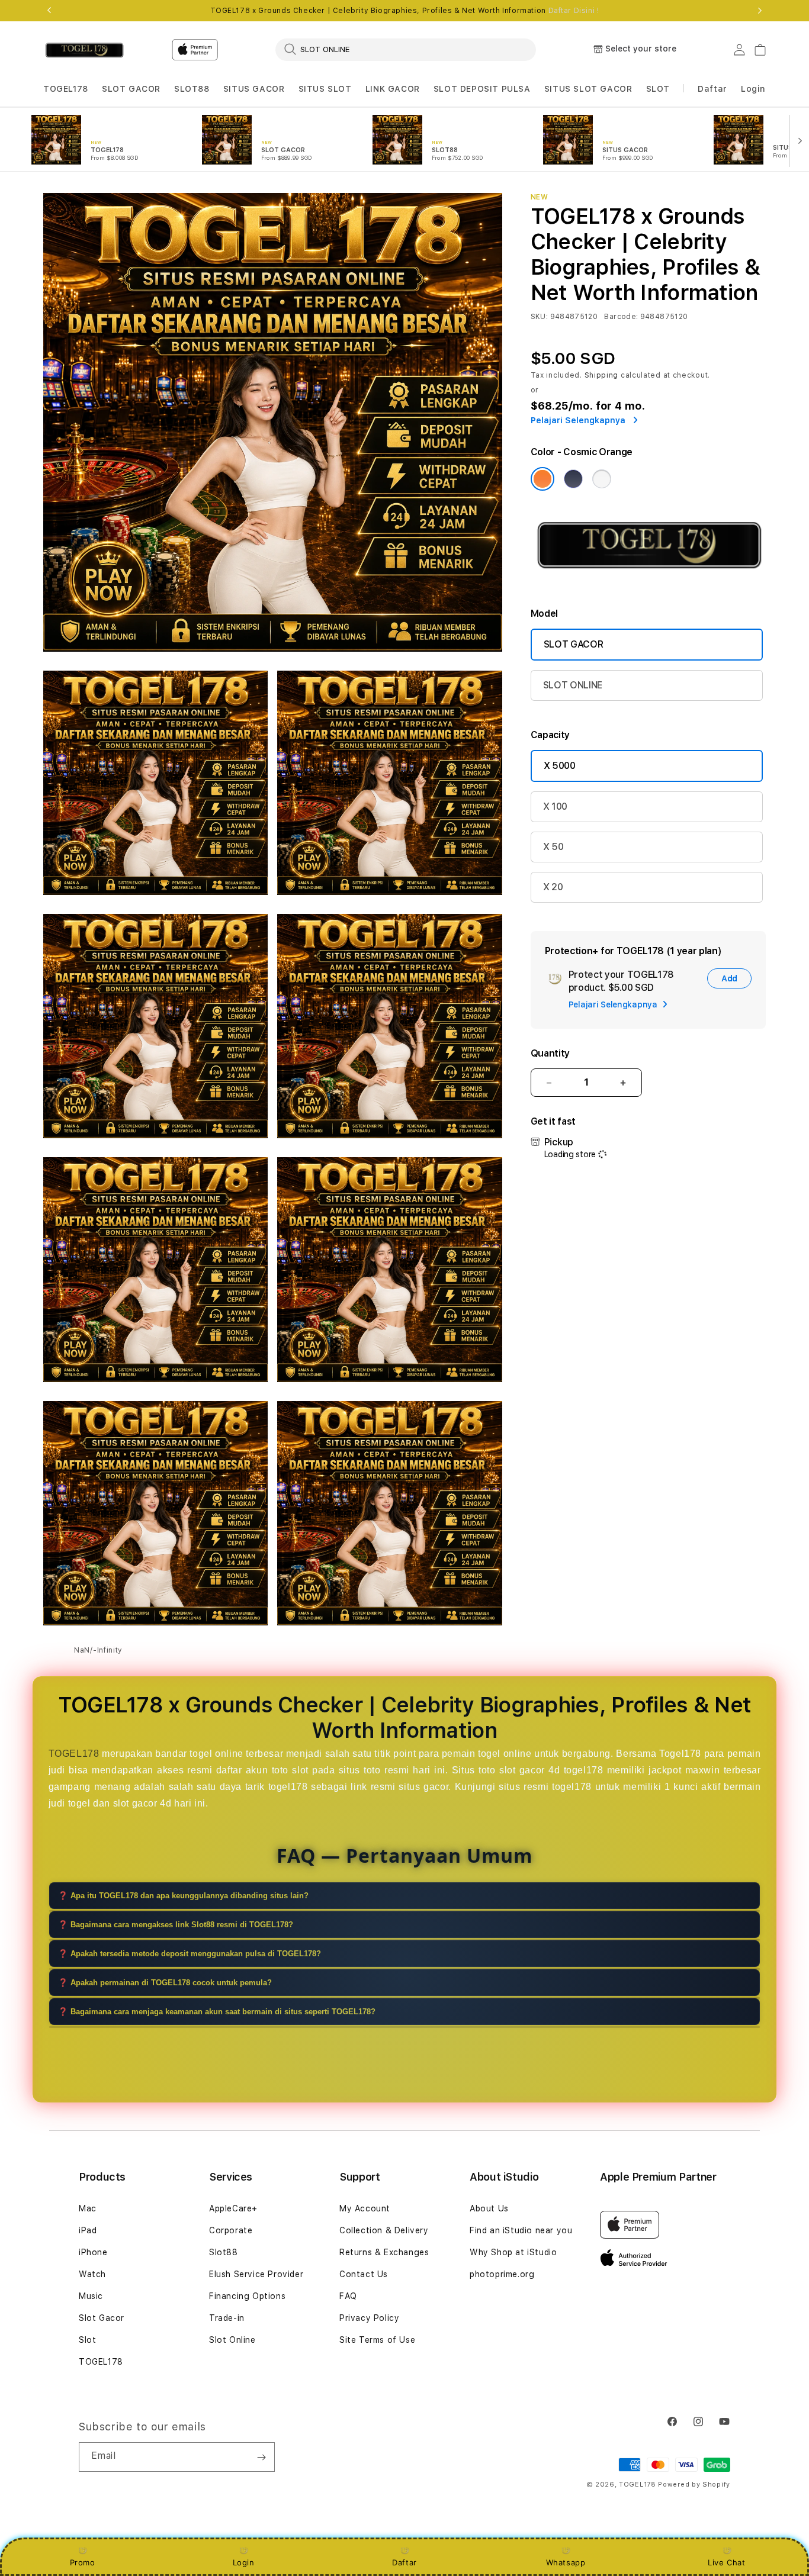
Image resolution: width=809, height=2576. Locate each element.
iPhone (93, 2252)
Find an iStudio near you (521, 2230)
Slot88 (224, 2252)
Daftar (404, 2562)
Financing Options (247, 2296)
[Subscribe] (261, 2457)
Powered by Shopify (694, 2485)
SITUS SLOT (325, 89)
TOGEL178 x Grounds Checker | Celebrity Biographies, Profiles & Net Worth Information (405, 11)
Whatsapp (566, 2562)
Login (244, 2562)
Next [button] (760, 11)
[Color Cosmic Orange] (542, 479)
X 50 (553, 847)
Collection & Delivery (384, 2230)
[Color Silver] (602, 479)
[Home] (84, 50)
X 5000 (560, 766)
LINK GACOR (393, 89)
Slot (87, 2340)
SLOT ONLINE (573, 685)
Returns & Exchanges (384, 2252)
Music (91, 2296)
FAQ (348, 2296)
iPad (88, 2230)
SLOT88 (192, 89)
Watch (92, 2274)
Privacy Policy (369, 2318)
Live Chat (726, 2562)
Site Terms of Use (377, 2340)
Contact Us (364, 2274)
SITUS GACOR (254, 89)
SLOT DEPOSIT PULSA (482, 89)
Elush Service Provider (256, 2274)
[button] (66, 89)
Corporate (231, 2230)
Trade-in (227, 2318)
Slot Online (232, 2340)
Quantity (550, 1053)
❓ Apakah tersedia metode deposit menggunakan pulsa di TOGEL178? (190, 1954)
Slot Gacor (102, 2318)
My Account (365, 2208)
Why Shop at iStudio (513, 2252)
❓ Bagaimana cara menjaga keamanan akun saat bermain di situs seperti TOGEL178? (217, 2012)
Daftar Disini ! (574, 11)
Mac (88, 2208)
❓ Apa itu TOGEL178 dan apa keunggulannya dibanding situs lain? (183, 1896)
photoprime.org (502, 2274)
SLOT (658, 89)
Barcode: (621, 317)
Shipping (602, 375)
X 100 (555, 806)
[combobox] (406, 49)
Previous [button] (49, 11)
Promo (83, 2562)
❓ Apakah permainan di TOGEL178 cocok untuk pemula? (165, 1983)
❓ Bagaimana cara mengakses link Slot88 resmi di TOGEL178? (176, 1925)
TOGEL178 (66, 89)
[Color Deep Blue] (573, 479)
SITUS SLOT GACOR (588, 89)
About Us (489, 2208)
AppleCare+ (233, 2208)
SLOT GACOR (131, 89)
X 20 (553, 887)
